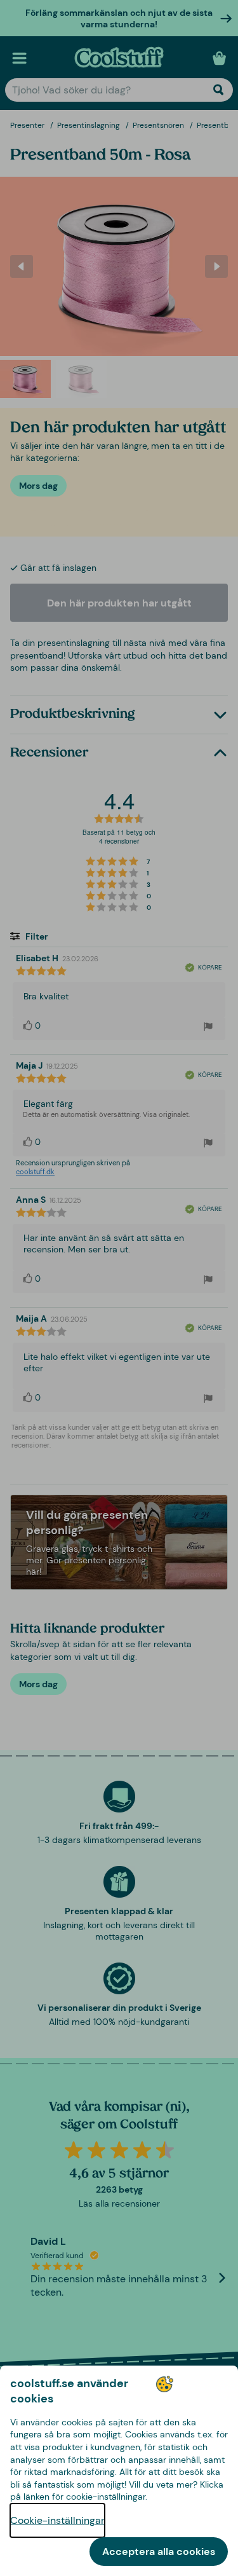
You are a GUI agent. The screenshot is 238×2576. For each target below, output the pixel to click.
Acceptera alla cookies (159, 2552)
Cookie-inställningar (57, 2520)
